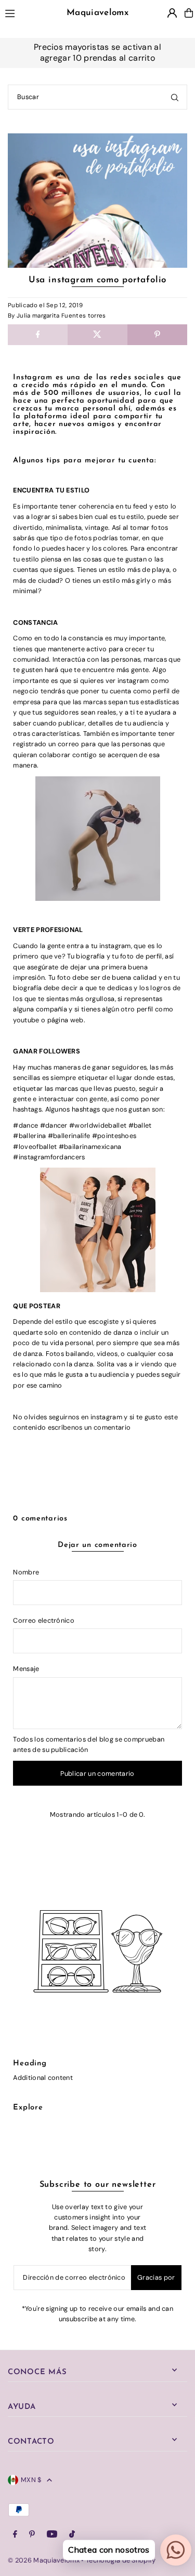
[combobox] (97, 97)
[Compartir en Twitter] (97, 335)
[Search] (175, 97)
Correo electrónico (44, 1620)
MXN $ (31, 2480)
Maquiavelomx (97, 13)
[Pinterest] (32, 2535)
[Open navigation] (21, 12)
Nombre (26, 1572)
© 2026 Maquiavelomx (44, 2560)
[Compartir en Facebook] (38, 335)
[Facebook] (15, 2535)
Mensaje (26, 1669)
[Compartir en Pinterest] (157, 335)
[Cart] (189, 13)
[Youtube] (52, 2535)
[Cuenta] (172, 13)
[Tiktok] (72, 2535)
